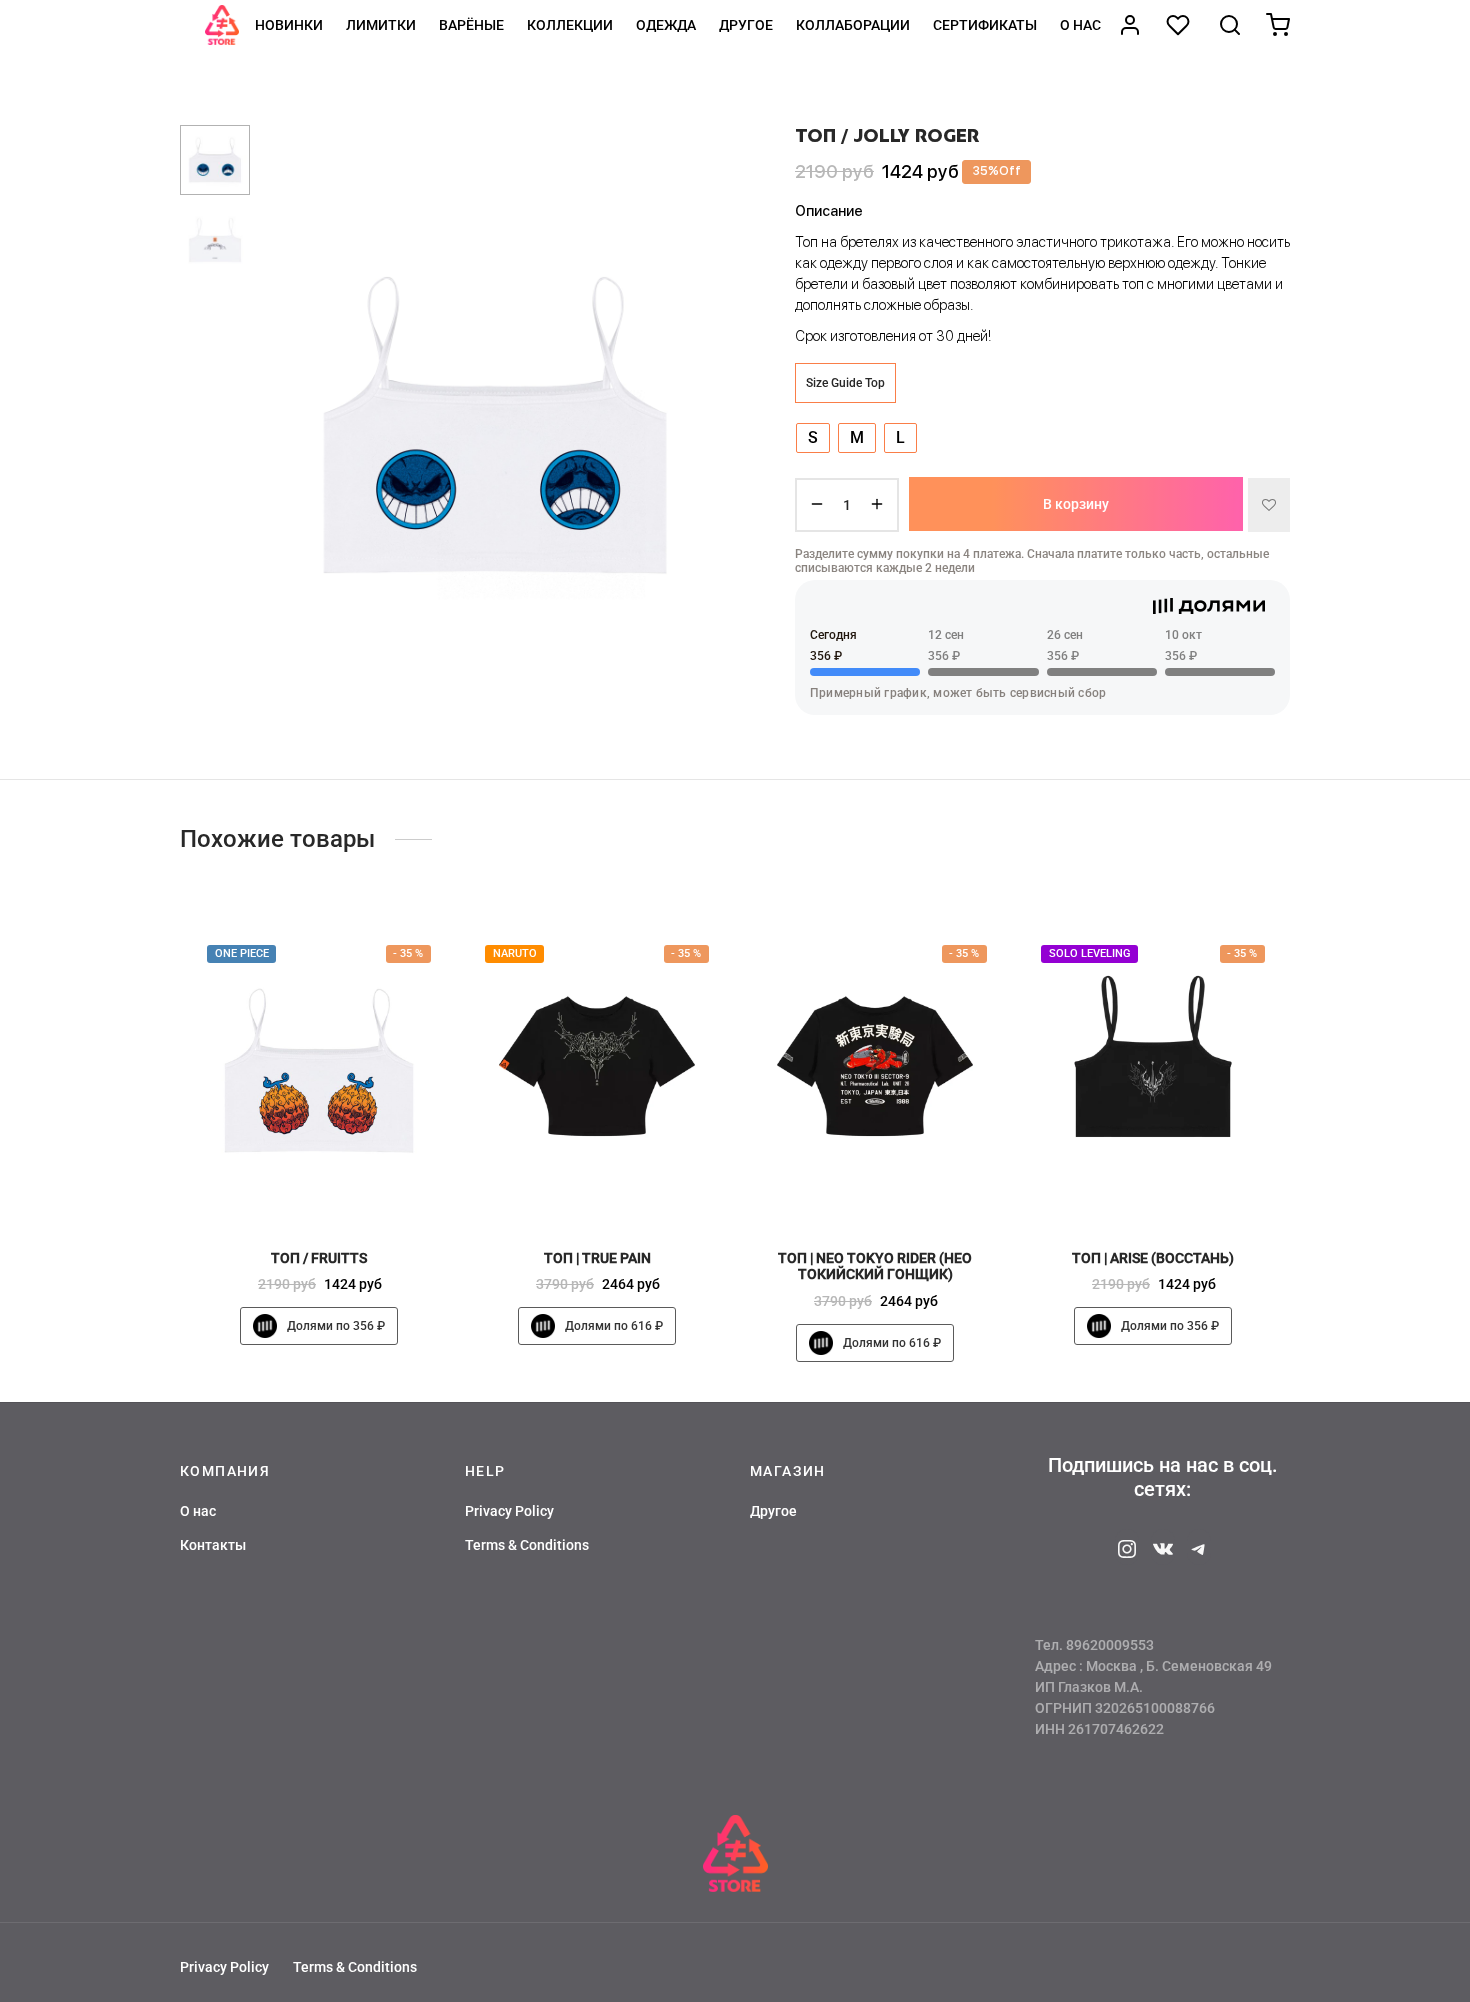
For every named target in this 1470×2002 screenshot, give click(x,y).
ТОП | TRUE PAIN (597, 1257)
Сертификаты (985, 25)
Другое (746, 25)
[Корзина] (1278, 25)
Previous (290, 425)
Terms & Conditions (527, 1545)
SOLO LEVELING (1090, 953)
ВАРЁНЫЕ (471, 25)
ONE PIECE (242, 953)
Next (700, 425)
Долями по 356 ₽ (336, 1326)
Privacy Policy (509, 1511)
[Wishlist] (1180, 25)
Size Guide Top (845, 382)
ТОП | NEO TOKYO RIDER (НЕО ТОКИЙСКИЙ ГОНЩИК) (875, 1265)
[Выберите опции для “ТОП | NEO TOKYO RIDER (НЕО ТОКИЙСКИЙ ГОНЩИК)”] (909, 1189)
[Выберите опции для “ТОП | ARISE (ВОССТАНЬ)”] (1187, 1189)
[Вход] (1130, 25)
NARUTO (515, 953)
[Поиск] (1230, 25)
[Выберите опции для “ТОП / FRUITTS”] (353, 1189)
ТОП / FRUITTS (319, 1257)
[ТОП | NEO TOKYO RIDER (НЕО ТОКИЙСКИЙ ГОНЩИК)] (875, 1070)
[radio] (813, 437)
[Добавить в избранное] (1269, 504)
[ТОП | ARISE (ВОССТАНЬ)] (1153, 1070)
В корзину (1076, 504)
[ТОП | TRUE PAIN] (597, 1070)
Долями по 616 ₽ (614, 1326)
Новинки (289, 25)
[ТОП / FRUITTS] (319, 1070)
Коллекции (570, 25)
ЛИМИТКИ (381, 25)
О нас (1080, 25)
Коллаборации (853, 25)
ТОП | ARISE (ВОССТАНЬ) (1153, 1257)
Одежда (666, 25)
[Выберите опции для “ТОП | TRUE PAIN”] (631, 1189)
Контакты (213, 1545)
